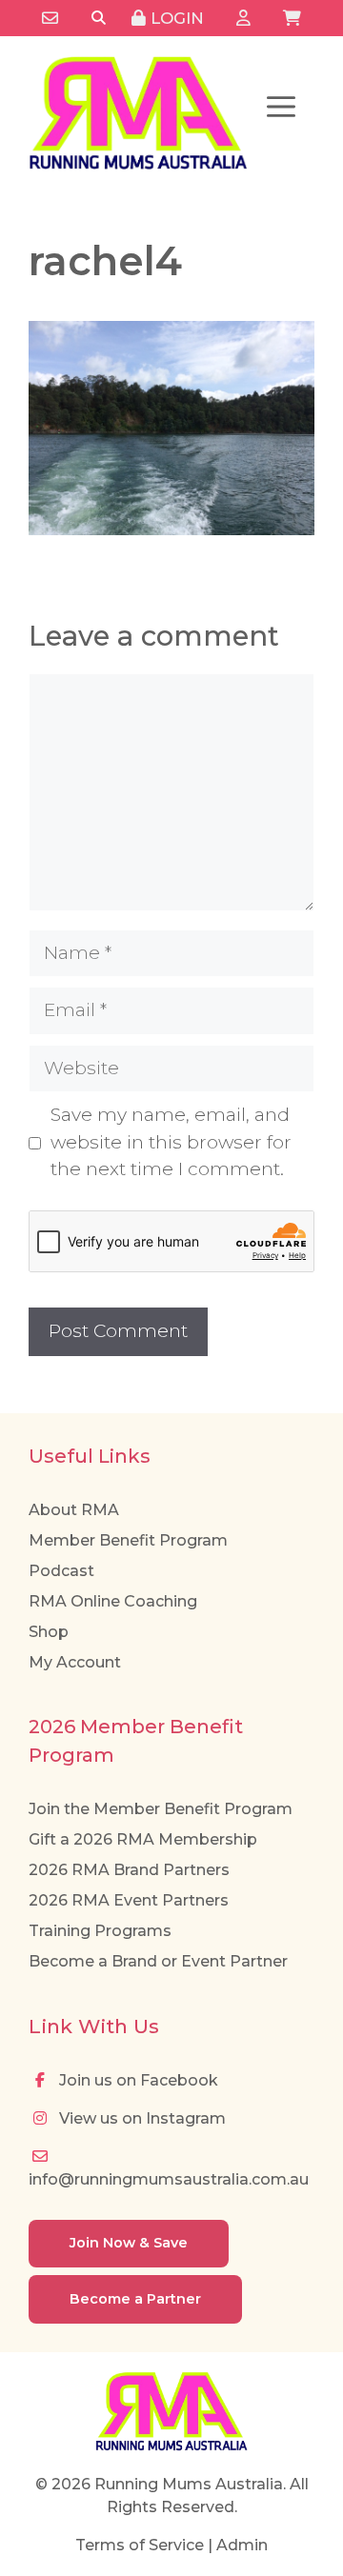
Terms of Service (140, 2545)
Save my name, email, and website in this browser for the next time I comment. (171, 1142)
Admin (242, 2545)
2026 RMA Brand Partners (129, 1870)
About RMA (74, 1510)
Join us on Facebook (137, 2080)
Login (175, 18)
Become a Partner (135, 2299)
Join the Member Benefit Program (161, 1809)
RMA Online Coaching (113, 1601)
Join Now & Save (129, 2243)
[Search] (99, 19)
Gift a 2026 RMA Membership (143, 1839)
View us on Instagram (141, 2118)
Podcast (61, 1571)
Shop (49, 1632)
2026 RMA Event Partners (129, 1900)
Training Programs (100, 1931)
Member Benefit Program (128, 1540)
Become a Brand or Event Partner (158, 1961)
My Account (75, 1662)
